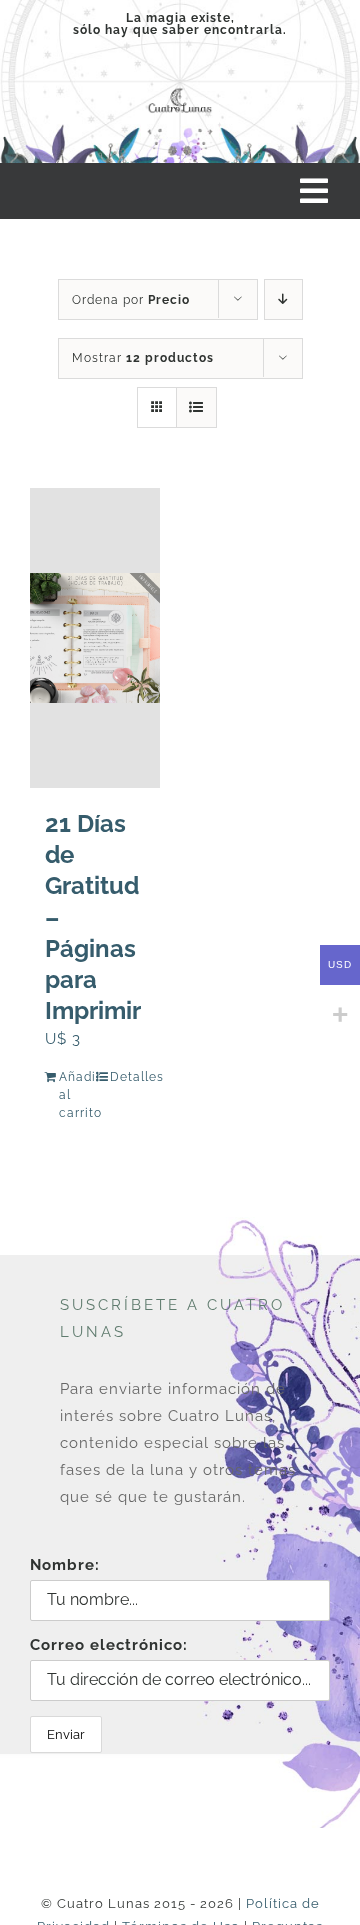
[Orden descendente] (283, 299)
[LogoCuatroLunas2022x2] (180, 90)
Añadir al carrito (76, 1095)
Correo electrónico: (109, 1645)
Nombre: (65, 1565)
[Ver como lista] (196, 407)
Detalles (127, 1077)
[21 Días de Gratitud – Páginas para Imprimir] (95, 638)
